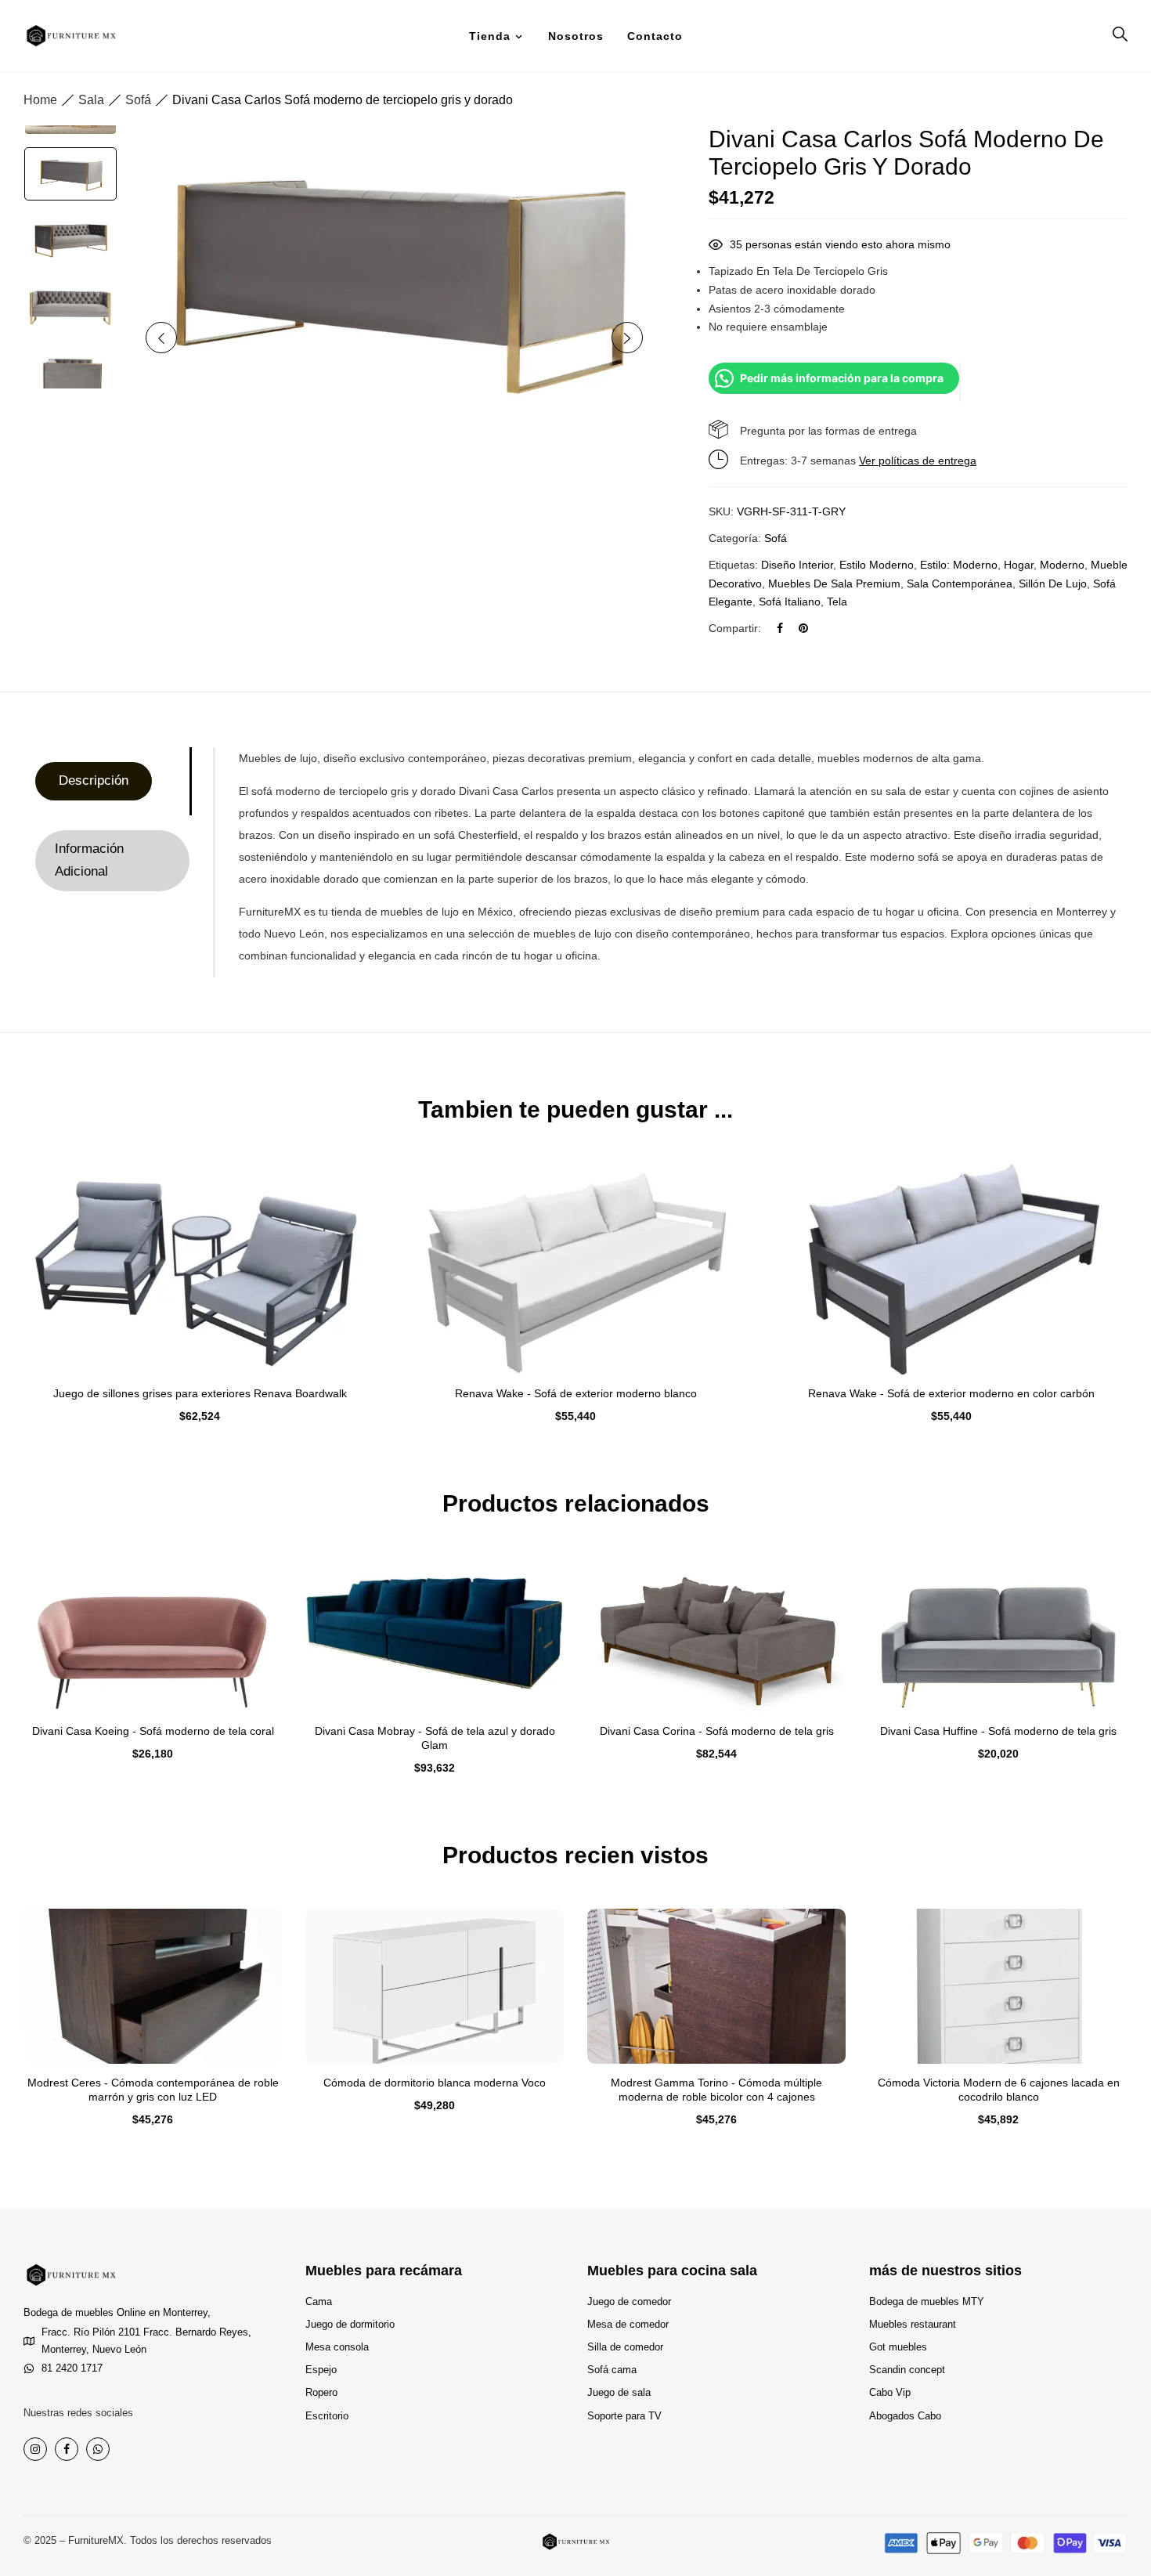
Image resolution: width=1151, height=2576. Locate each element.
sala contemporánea (960, 583)
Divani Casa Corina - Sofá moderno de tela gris (717, 1731)
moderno (1062, 565)
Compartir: (735, 628)
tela (837, 602)
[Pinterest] (803, 628)
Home (40, 100)
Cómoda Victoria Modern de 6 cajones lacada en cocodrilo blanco (999, 2090)
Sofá (138, 100)
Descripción (94, 780)
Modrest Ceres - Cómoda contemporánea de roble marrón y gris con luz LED (153, 2090)
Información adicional (89, 860)
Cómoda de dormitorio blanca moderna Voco (435, 2083)
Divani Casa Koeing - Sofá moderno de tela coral (153, 1731)
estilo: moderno (959, 565)
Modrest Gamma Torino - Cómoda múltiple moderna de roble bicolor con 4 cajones (716, 2090)
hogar (1019, 565)
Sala (91, 100)
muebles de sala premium (834, 583)
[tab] (112, 781)
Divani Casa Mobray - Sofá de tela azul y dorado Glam (435, 1738)
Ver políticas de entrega (918, 461)
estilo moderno (877, 565)
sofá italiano (790, 602)
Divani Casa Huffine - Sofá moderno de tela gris (998, 1731)
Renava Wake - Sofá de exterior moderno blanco (576, 1393)
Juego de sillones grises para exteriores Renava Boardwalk (200, 1393)
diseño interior (797, 565)
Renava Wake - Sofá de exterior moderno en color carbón (951, 1393)
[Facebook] (780, 628)
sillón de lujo (1053, 583)
